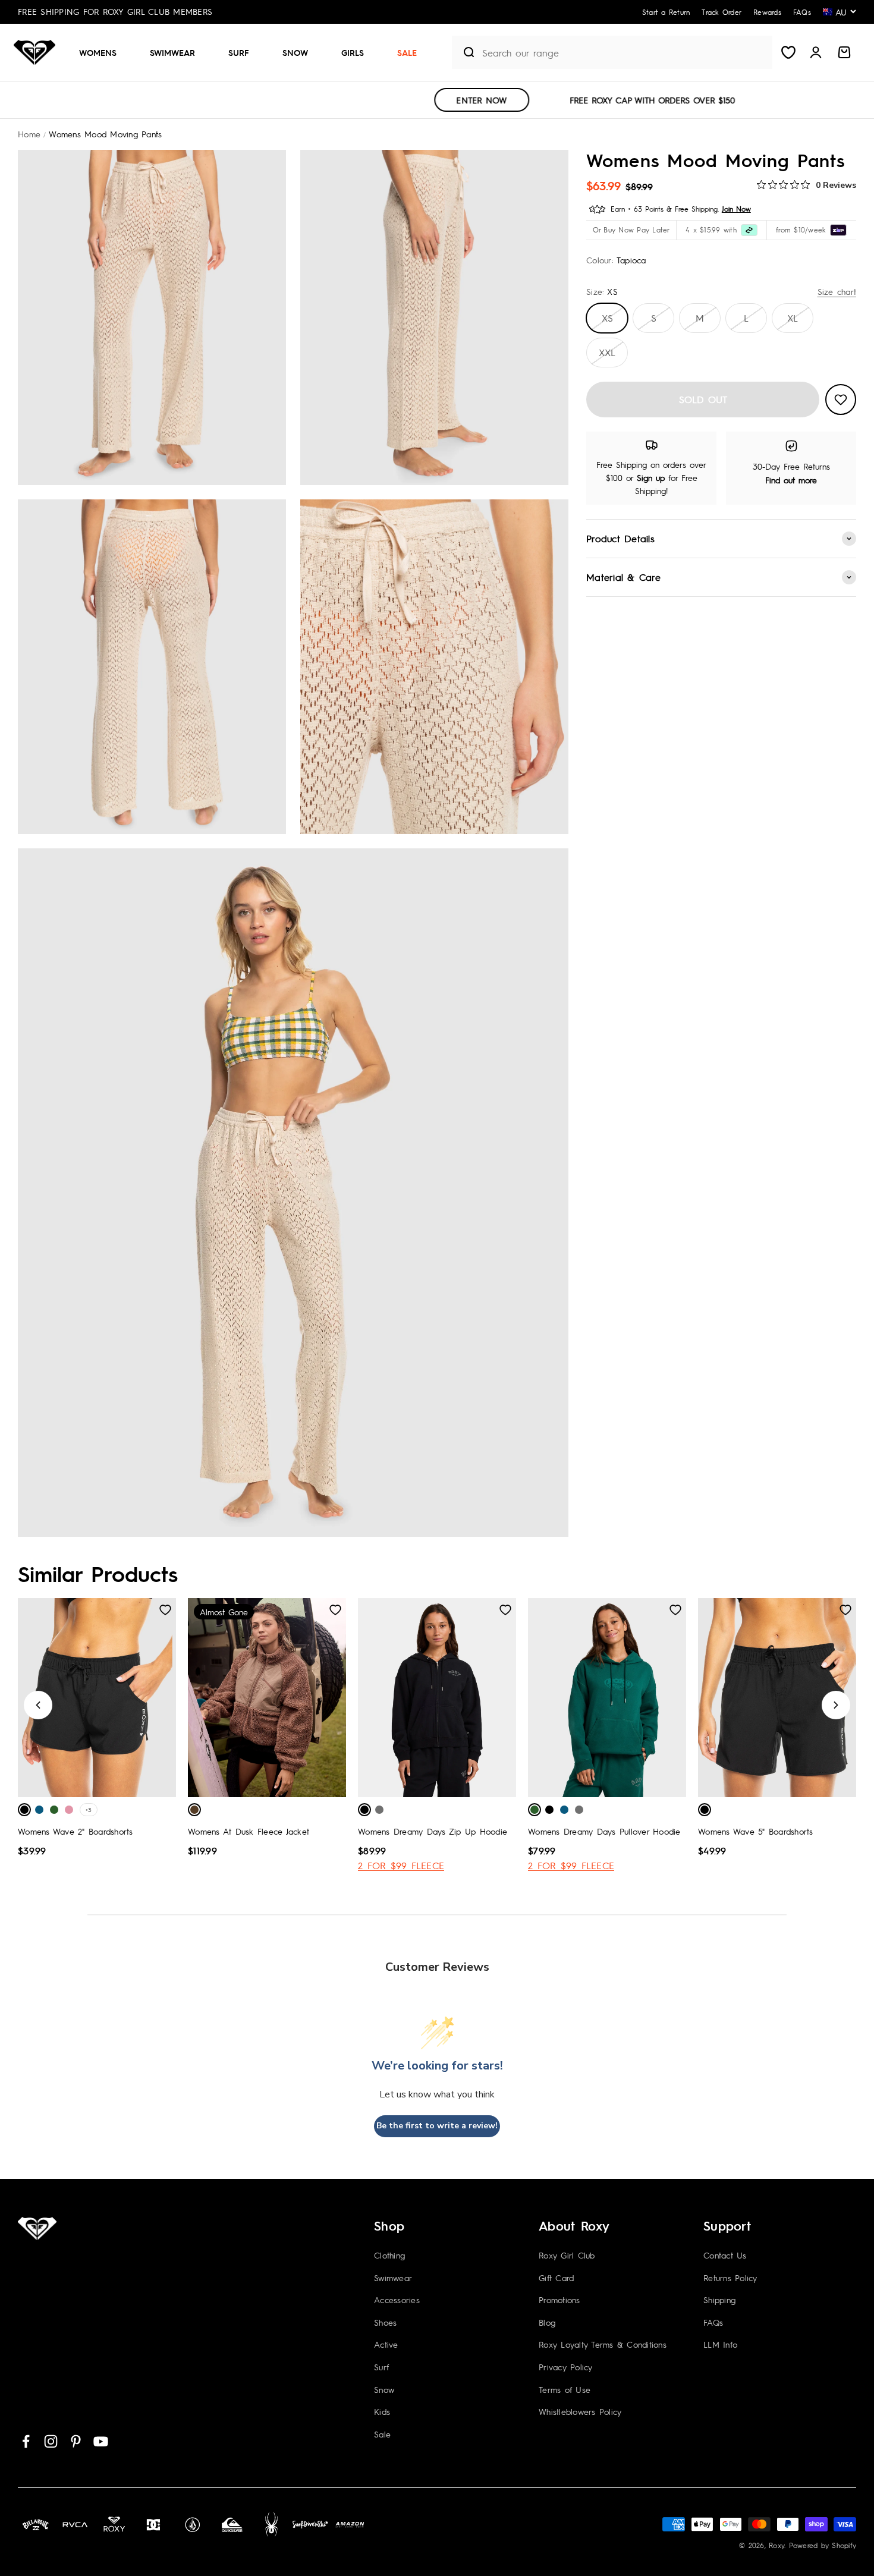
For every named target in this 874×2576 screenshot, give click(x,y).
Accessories (397, 2300)
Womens (98, 52)
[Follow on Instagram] (51, 2441)
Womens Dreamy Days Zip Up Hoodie (433, 1831)
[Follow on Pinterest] (76, 2441)
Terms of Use (565, 2389)
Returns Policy (730, 2278)
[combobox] (624, 53)
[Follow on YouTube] (101, 2441)
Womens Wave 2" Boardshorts (76, 1831)
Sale (407, 52)
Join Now (736, 209)
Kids (382, 2411)
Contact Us (725, 2255)
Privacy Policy (566, 2367)
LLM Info (720, 2344)
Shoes (385, 2322)
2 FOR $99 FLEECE (401, 1865)
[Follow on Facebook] (26, 2441)
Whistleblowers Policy (580, 2411)
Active (386, 2344)
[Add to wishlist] (841, 400)
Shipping (719, 2300)
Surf (239, 52)
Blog (547, 2322)
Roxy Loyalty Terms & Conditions (603, 2344)
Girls (353, 52)
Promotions (559, 2300)
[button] (103, 52)
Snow (295, 52)
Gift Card (556, 2278)
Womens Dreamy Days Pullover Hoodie (604, 1831)
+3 (89, 1809)
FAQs (713, 2322)
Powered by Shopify (823, 2545)
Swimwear (172, 52)
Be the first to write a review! (437, 2126)
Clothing (389, 2255)
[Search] (464, 52)
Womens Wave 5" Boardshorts (756, 1831)
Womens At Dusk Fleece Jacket (249, 1831)
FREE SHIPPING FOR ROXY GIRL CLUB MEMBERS (115, 11)
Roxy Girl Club (567, 2255)
